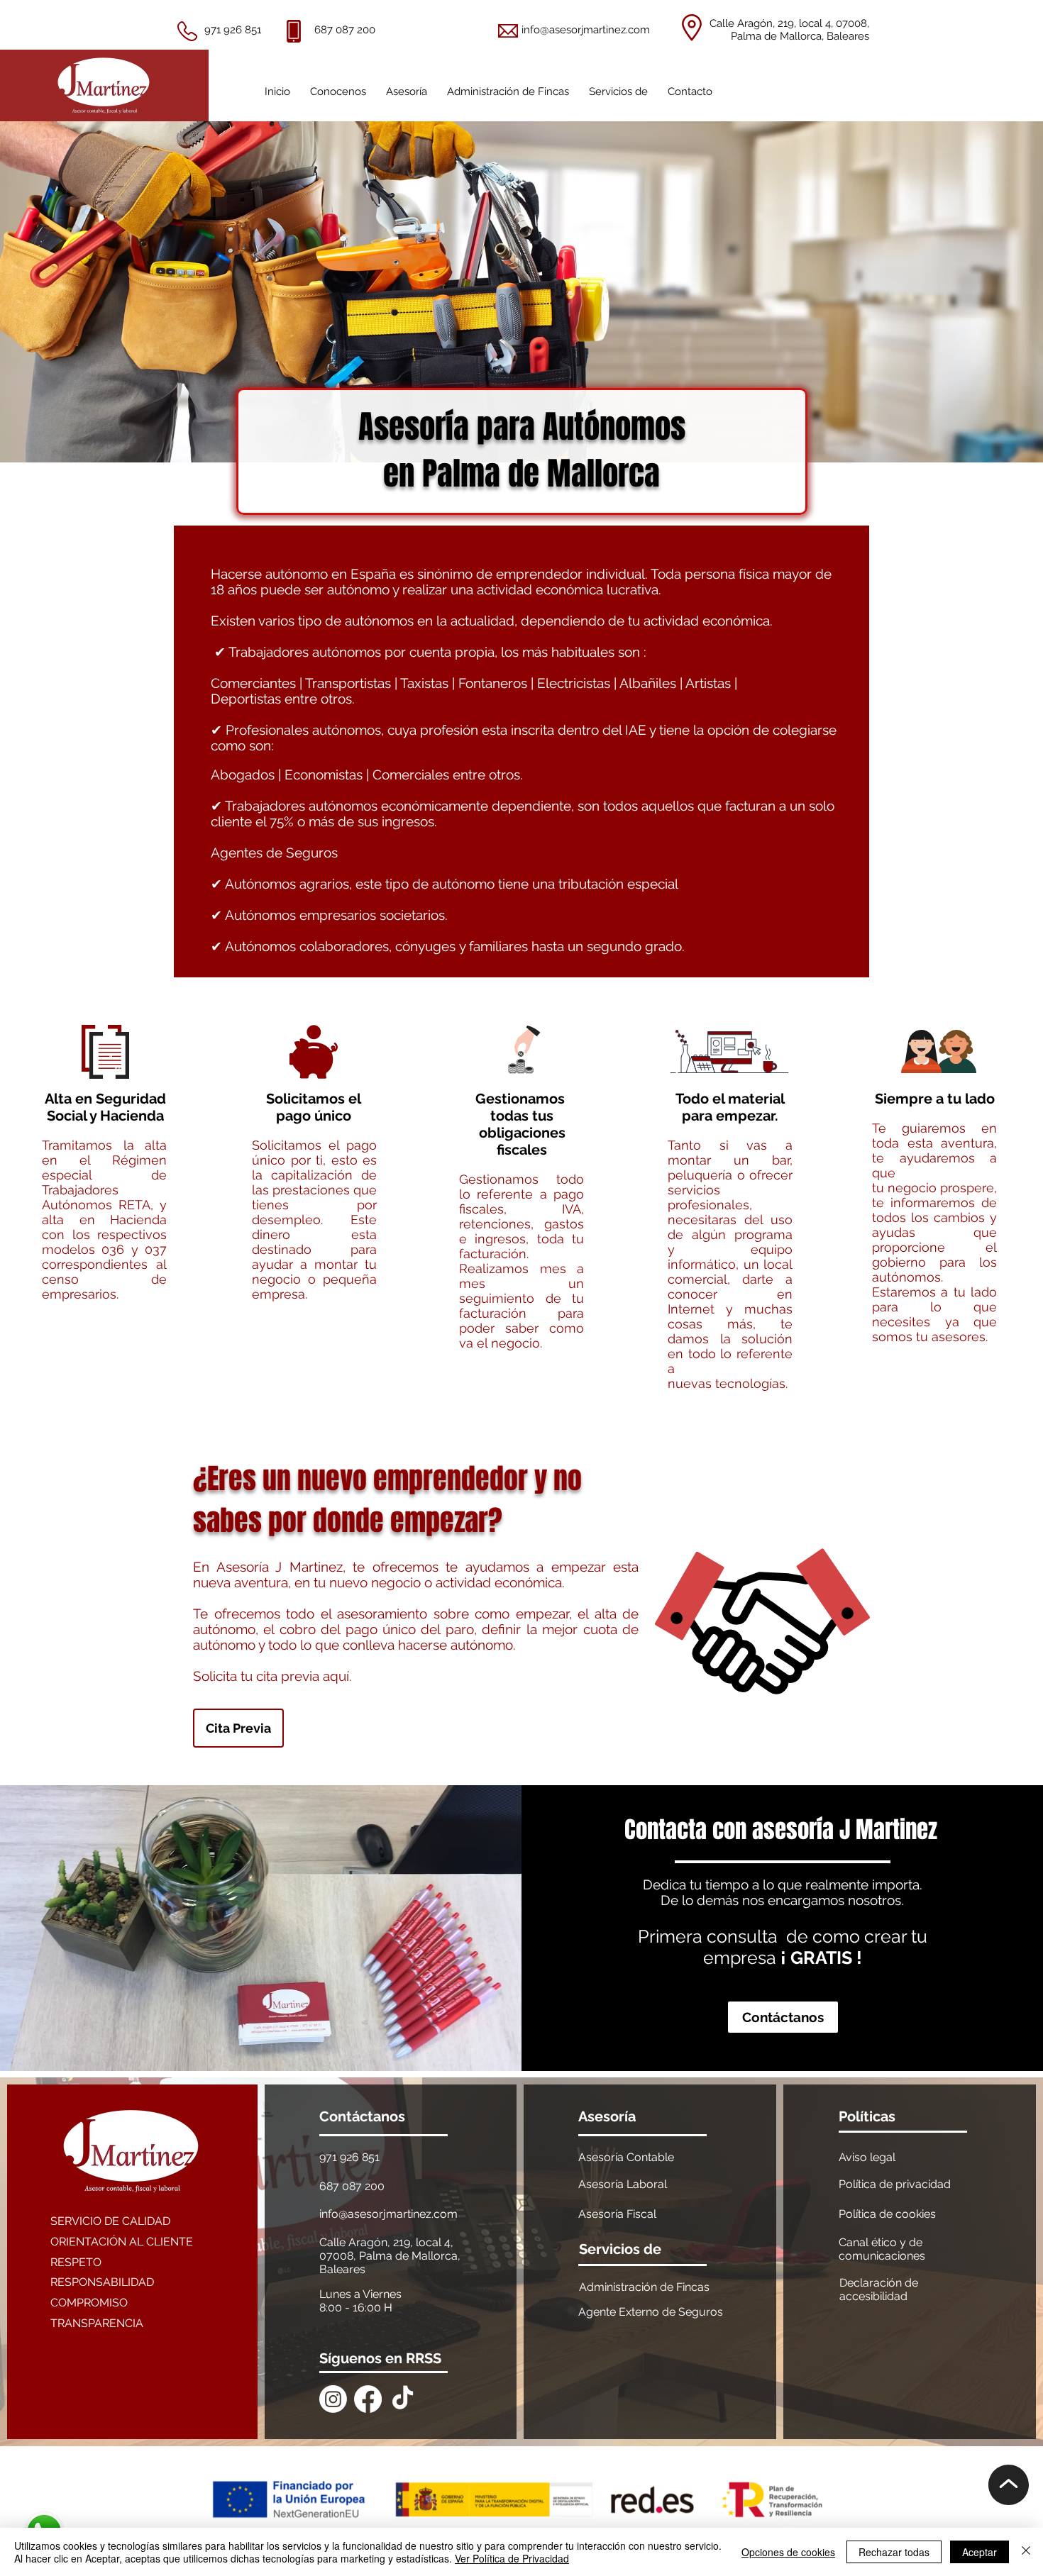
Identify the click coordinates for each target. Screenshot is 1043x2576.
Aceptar (979, 2552)
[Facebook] (368, 2399)
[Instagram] (333, 2399)
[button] (407, 85)
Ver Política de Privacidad (512, 2558)
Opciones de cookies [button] (788, 2552)
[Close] (1026, 2552)
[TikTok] (403, 2399)
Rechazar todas (894, 2552)
